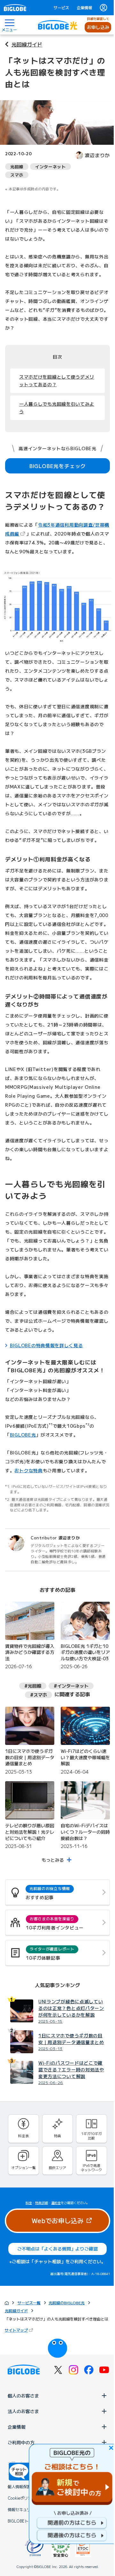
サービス (61, 8)
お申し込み (98, 27)
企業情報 (84, 8)
